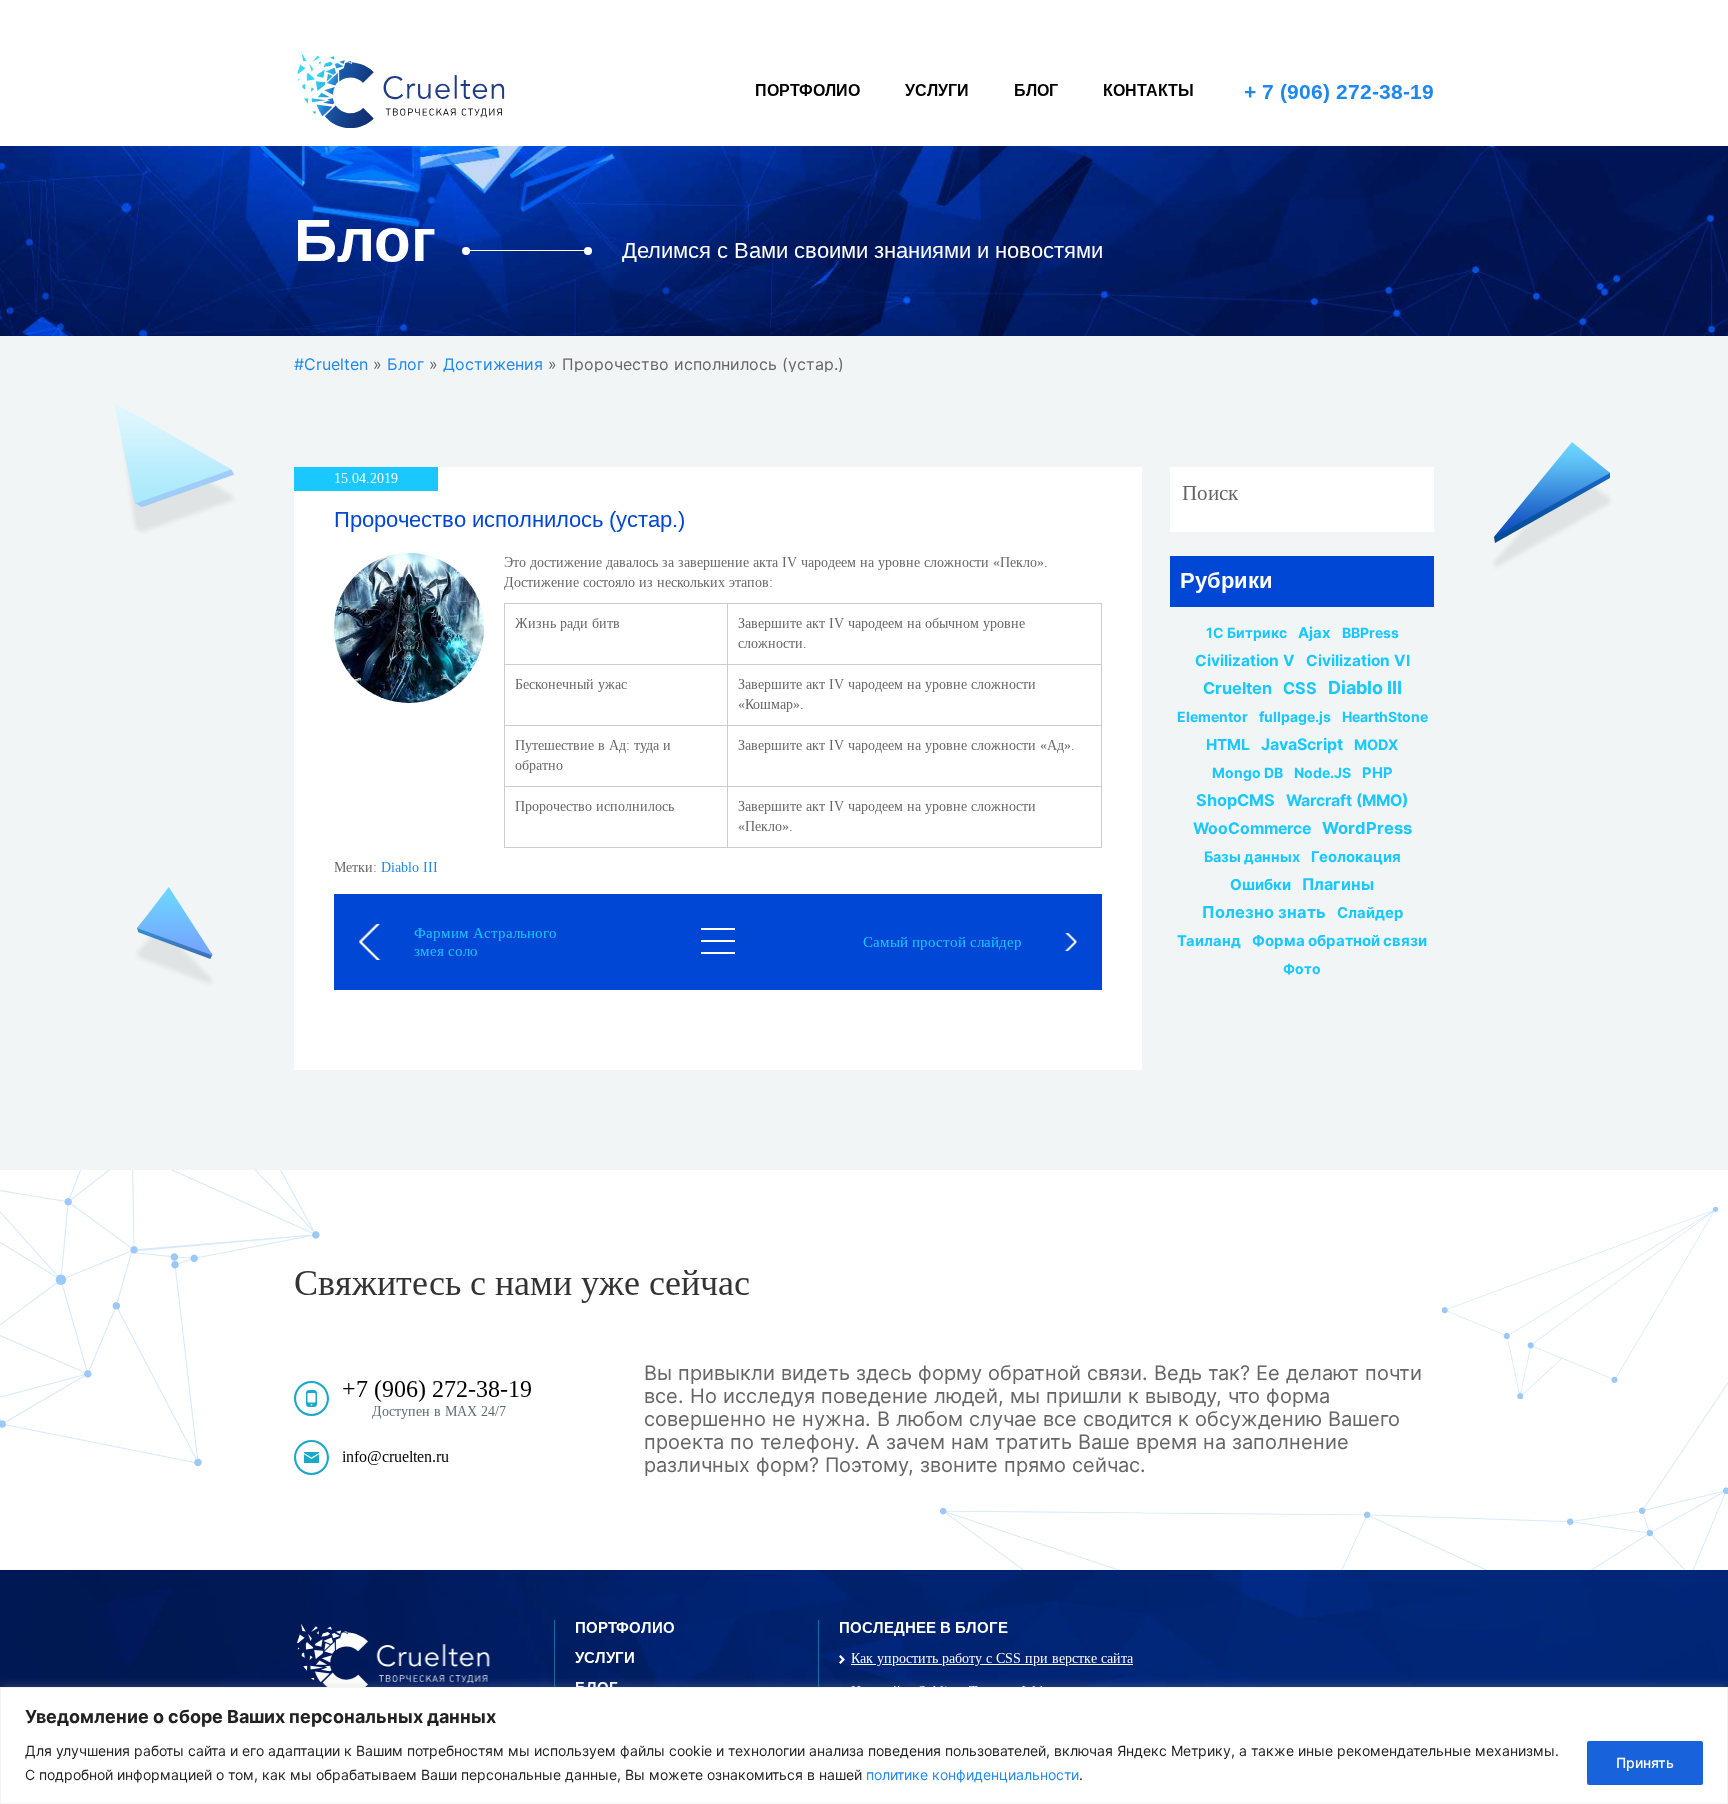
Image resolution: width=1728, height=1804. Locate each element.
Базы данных (1252, 857)
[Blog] (718, 941)
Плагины (1338, 884)
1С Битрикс (1246, 633)
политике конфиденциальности (972, 1774)
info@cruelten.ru (395, 1456)
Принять (1645, 1762)
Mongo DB (1247, 773)
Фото (1302, 969)
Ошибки (1260, 885)
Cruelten (1237, 688)
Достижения (493, 364)
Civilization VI (1358, 661)
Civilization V (1245, 661)
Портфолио (807, 91)
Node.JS (1322, 773)
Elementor (1212, 717)
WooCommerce (1252, 829)
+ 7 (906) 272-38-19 (1339, 91)
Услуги (937, 91)
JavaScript (1302, 745)
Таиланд (1209, 941)
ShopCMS (1235, 800)
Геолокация (1356, 857)
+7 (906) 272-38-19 (437, 1389)
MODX (1376, 745)
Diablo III (409, 867)
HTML (1228, 745)
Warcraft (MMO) (1347, 801)
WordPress (1367, 828)
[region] (864, 1745)
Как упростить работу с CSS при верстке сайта (992, 1658)
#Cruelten (331, 364)
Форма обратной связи (1339, 941)
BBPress (1370, 633)
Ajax (1314, 633)
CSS (1300, 688)
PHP (1377, 773)
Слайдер (1370, 913)
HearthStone (1385, 717)
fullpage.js (1295, 717)
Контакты (1148, 91)
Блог (1036, 91)
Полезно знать (1264, 912)
